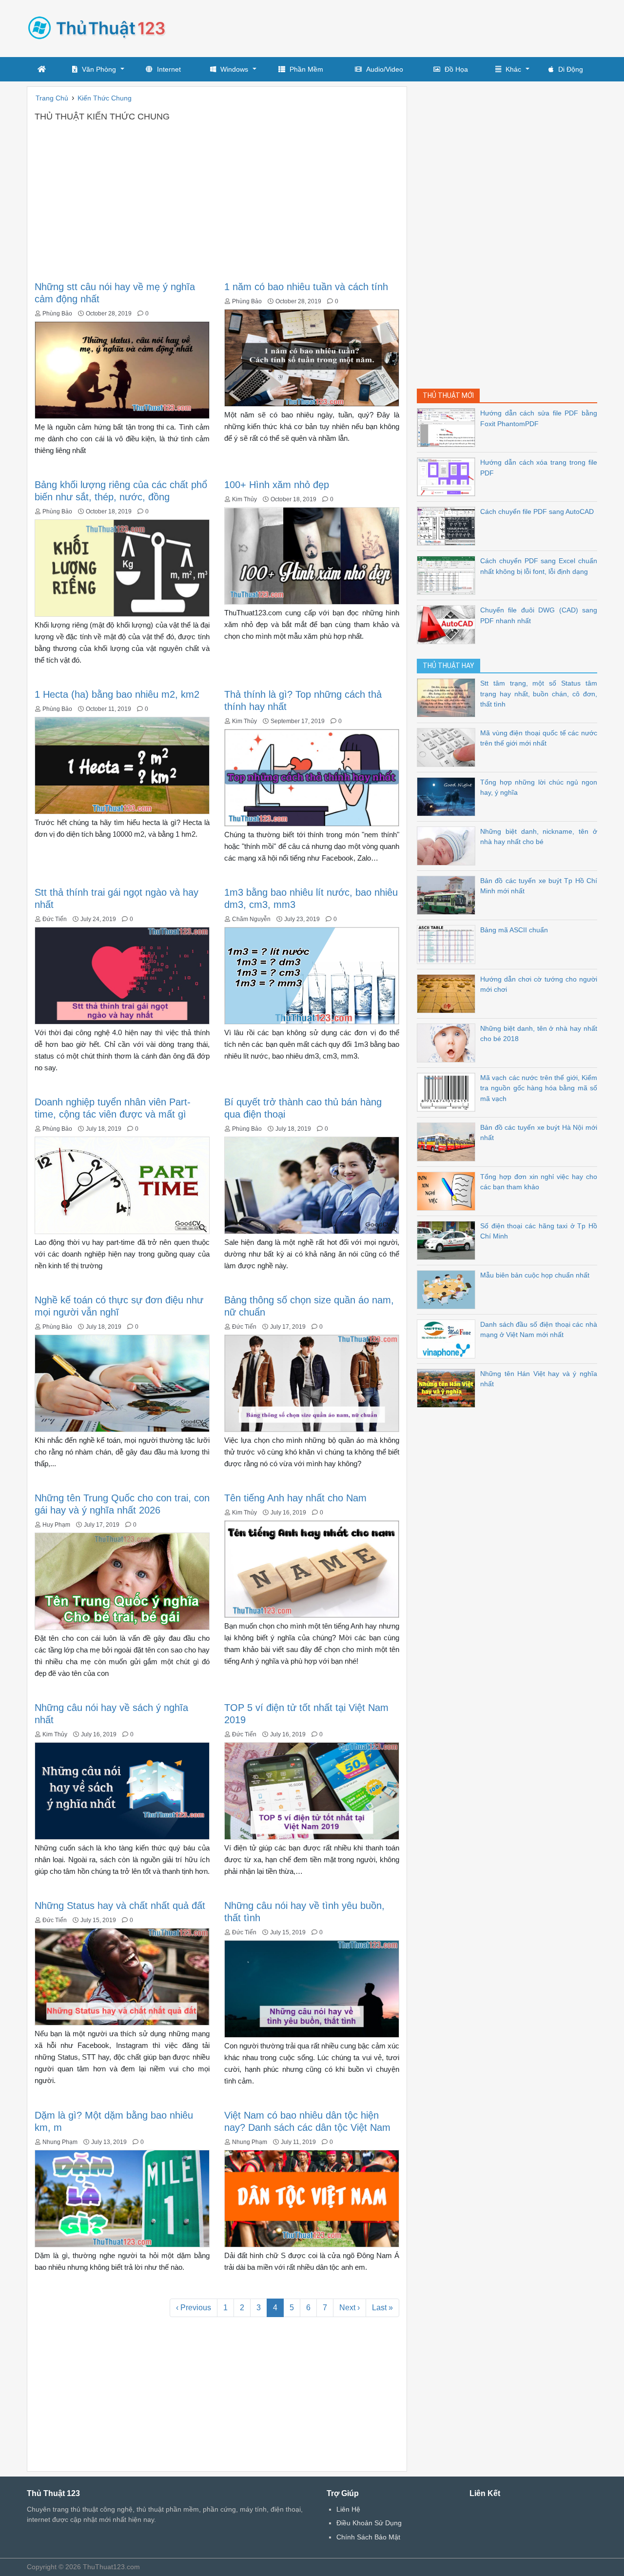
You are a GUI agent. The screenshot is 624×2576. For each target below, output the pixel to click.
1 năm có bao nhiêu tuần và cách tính (306, 287)
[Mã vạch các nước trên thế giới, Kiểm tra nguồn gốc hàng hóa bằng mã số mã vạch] (448, 1091)
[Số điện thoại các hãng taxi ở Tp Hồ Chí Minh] (448, 1240)
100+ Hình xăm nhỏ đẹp (277, 485)
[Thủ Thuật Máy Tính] (100, 27)
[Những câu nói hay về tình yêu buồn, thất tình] (312, 1988)
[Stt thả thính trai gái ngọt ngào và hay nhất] (122, 975)
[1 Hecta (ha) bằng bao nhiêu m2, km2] (122, 765)
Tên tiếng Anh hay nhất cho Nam (295, 1498)
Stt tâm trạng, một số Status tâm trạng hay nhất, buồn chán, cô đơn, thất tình (539, 694)
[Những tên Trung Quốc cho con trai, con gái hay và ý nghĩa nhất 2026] (122, 1581)
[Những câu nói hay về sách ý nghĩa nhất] (122, 1790)
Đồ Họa (456, 69)
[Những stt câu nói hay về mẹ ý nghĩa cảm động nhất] (122, 369)
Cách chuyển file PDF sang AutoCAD (537, 511)
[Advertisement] (420, 27)
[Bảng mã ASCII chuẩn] (448, 944)
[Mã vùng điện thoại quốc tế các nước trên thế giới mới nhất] (448, 747)
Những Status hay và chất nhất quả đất (120, 1906)
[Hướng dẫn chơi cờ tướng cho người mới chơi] (448, 993)
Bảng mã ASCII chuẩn (514, 930)
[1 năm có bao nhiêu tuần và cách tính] (312, 357)
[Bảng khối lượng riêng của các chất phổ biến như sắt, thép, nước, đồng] (122, 567)
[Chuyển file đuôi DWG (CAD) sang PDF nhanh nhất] (448, 624)
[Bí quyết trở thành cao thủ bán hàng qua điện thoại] (312, 1185)
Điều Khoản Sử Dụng (369, 2523)
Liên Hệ (348, 2509)
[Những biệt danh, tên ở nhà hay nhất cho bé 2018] (448, 1042)
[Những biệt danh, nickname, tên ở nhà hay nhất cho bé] (448, 845)
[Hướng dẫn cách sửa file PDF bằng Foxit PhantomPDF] (448, 427)
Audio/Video (385, 69)
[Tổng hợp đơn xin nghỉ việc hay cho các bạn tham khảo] (448, 1190)
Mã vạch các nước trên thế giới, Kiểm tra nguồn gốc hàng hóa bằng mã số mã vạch (539, 1088)
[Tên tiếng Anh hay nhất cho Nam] (312, 1568)
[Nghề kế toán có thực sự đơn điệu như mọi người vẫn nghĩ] (122, 1383)
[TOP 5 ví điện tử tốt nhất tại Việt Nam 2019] (312, 1790)
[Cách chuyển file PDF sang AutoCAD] (448, 525)
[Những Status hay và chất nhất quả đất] (122, 1976)
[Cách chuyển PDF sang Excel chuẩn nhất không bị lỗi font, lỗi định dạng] (448, 575)
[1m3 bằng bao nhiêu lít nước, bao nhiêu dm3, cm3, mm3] (312, 975)
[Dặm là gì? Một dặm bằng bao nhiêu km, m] (122, 2198)
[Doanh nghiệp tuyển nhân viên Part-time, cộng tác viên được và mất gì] (122, 1185)
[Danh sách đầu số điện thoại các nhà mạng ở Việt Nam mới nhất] (448, 1338)
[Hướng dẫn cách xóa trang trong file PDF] (448, 476)
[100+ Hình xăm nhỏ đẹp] (312, 555)
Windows (234, 69)
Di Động (571, 69)
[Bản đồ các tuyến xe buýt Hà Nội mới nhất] (448, 1141)
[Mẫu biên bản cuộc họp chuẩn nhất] (448, 1289)
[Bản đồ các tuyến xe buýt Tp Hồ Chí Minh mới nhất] (448, 895)
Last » (382, 2308)
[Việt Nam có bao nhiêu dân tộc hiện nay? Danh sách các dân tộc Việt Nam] (312, 2198)
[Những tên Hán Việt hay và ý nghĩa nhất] (448, 1387)
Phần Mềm (306, 69)
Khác (513, 69)
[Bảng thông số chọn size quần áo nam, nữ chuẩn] (312, 1383)
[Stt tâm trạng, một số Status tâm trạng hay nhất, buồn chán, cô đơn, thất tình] (448, 697)
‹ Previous (194, 2308)
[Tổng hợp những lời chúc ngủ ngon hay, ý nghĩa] (448, 796)
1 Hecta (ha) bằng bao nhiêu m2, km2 (117, 694)
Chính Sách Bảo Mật (368, 2537)
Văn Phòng (99, 69)
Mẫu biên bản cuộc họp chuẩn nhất (535, 1275)
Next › (350, 2308)
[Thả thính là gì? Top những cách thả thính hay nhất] (312, 777)
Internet (169, 69)
